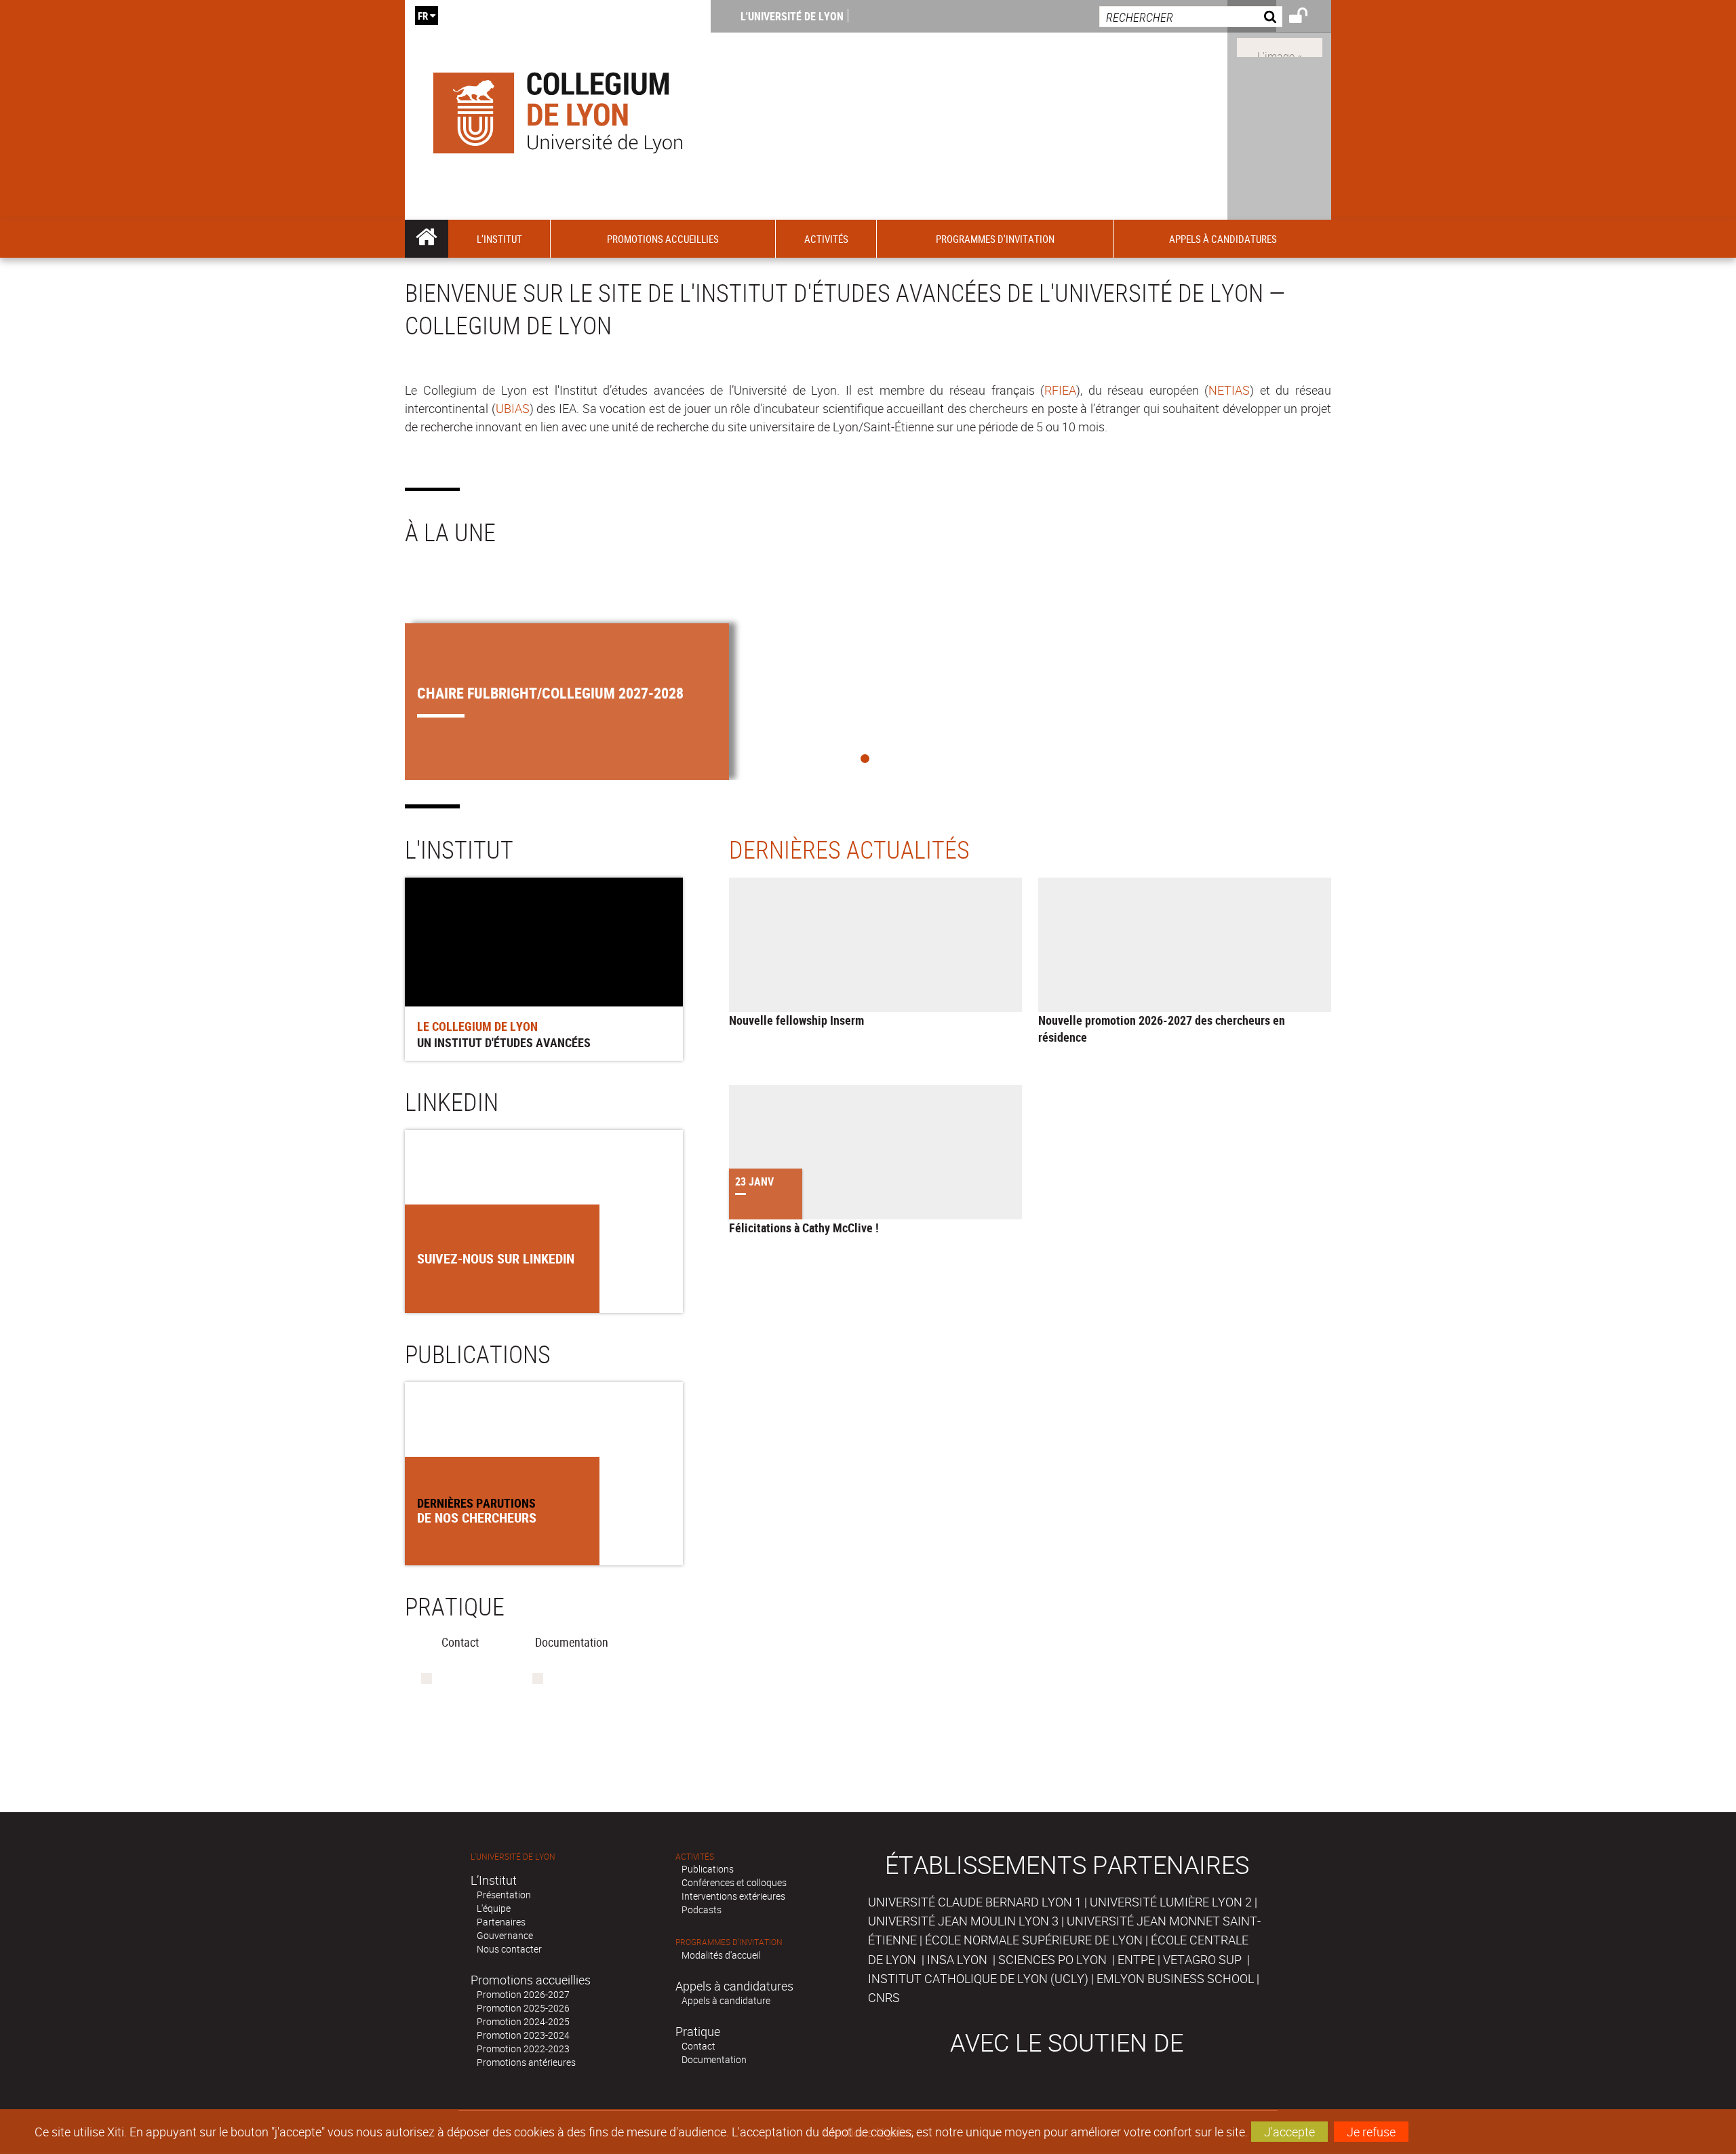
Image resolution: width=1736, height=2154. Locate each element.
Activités (695, 1857)
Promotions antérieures (526, 2062)
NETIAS (1229, 390)
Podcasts (702, 1910)
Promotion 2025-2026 (523, 2008)
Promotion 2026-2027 (523, 1994)
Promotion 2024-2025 (523, 2021)
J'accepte (1289, 2132)
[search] (1191, 17)
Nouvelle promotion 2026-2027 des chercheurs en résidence (1162, 1029)
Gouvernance (505, 1935)
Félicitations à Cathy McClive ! (804, 1228)
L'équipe (494, 1908)
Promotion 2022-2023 (523, 2049)
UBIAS (513, 408)
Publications (708, 1869)
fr (423, 16)
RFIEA (1060, 390)
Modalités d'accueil (721, 1955)
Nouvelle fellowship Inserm (796, 1020)
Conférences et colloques (734, 1882)
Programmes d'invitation (729, 1942)
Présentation (504, 1895)
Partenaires (501, 1922)
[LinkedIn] (1280, 46)
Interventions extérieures (733, 1896)
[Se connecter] (1307, 18)
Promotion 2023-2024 (523, 2035)
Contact (698, 2046)
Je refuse (1371, 2132)
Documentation (714, 2059)
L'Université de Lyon (792, 16)
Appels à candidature (726, 2000)
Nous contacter (509, 1949)
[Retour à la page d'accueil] (558, 110)
